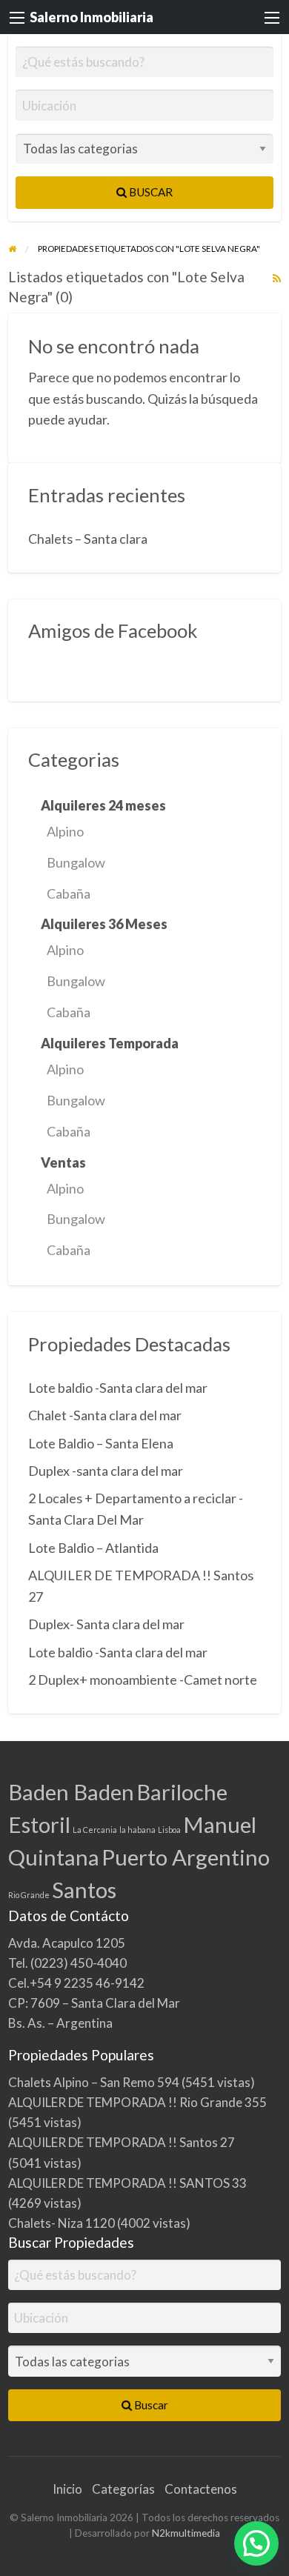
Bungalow (76, 862)
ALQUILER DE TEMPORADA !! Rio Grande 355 (137, 2102)
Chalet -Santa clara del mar (105, 1415)
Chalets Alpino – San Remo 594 (94, 2082)
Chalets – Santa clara (88, 539)
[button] (256, 2543)
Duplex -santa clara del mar (106, 1471)
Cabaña (69, 893)
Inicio (67, 2489)
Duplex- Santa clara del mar (106, 1624)
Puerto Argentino (186, 1857)
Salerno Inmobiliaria (92, 17)
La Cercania (95, 1830)
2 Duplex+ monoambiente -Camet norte (143, 1680)
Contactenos (201, 2489)
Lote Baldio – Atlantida (93, 1548)
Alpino (65, 831)
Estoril (39, 1824)
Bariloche (182, 1792)
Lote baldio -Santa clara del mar (118, 1388)
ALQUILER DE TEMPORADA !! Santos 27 (122, 2142)
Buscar (150, 192)
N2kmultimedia (186, 2533)
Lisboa (169, 1830)
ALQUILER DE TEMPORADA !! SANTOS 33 (127, 2183)
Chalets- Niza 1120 (62, 2223)
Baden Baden (71, 1792)
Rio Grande (29, 1895)
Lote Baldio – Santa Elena (101, 1443)
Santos (84, 1890)
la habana (137, 1830)
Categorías (123, 2489)
